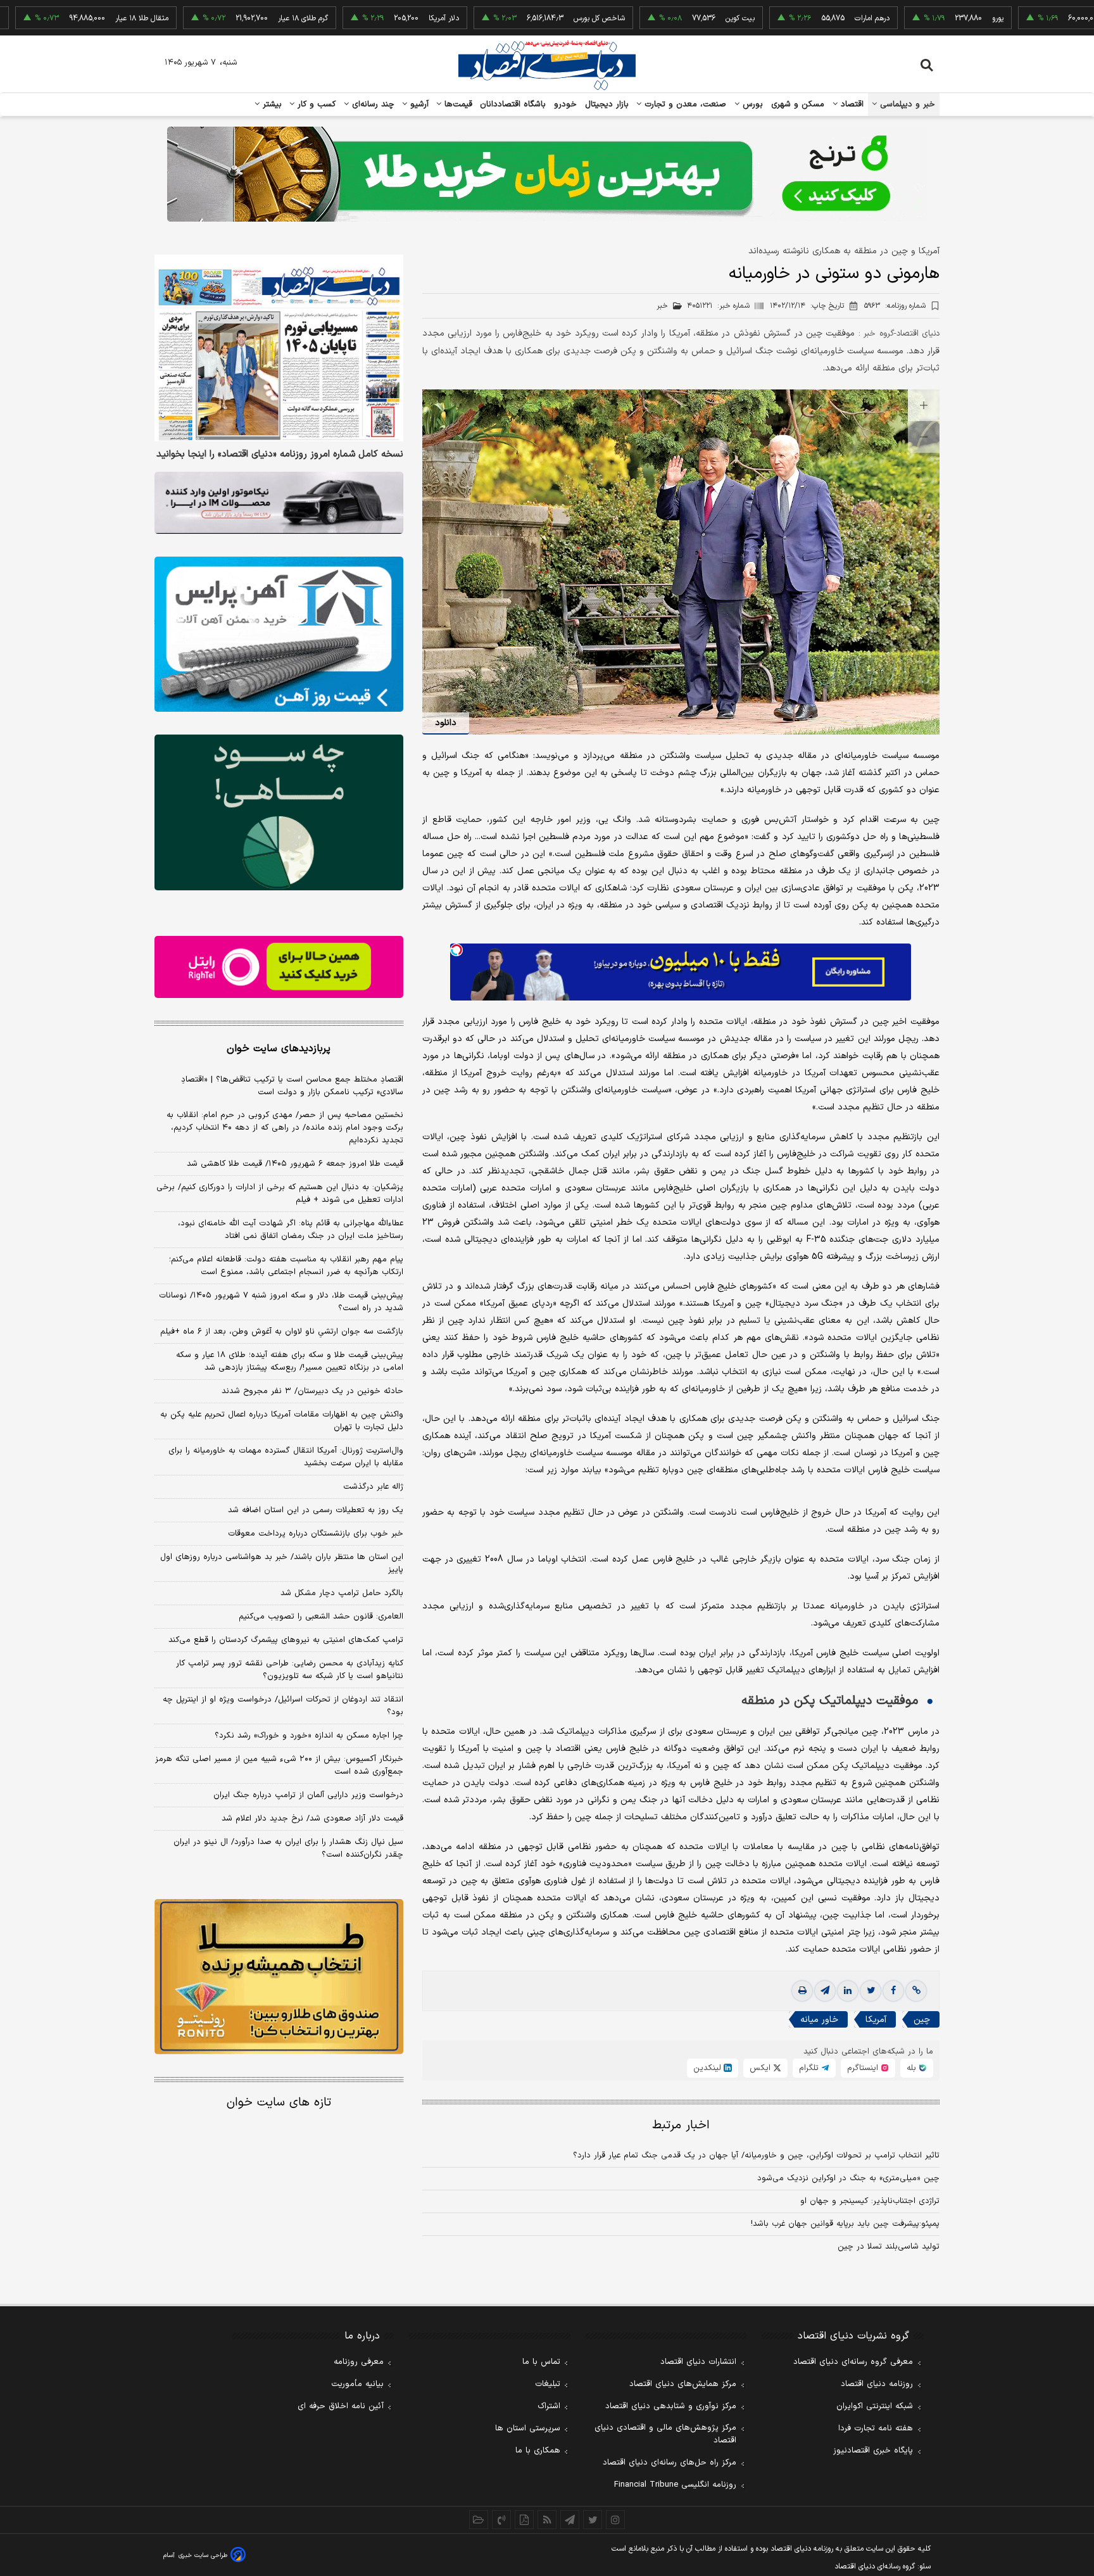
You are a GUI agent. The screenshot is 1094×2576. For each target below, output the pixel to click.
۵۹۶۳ (895, 306)
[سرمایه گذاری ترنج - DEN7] (547, 174)
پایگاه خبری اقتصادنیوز (873, 2451)
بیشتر (271, 104)
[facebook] (893, 1991)
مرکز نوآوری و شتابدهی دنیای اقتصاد (671, 2406)
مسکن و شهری (798, 104)
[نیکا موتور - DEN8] (279, 503)
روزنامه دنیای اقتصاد (877, 2384)
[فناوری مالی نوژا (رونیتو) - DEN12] (279, 1977)
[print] (802, 1991)
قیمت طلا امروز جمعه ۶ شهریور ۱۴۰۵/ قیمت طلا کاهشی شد (295, 1164)
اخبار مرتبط (681, 2125)
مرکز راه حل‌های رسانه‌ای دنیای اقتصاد (670, 2463)
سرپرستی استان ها (528, 2428)
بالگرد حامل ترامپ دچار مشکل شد (342, 1593)
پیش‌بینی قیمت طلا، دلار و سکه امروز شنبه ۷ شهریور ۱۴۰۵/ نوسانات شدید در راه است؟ (281, 1302)
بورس (751, 104)
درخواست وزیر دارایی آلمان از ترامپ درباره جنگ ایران (308, 1795)
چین (922, 2020)
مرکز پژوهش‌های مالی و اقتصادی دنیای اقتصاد (665, 2434)
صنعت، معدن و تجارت (684, 104)
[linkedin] (848, 1991)
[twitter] (871, 1991)
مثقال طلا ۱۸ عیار (68, 18)
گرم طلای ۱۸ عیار (229, 18)
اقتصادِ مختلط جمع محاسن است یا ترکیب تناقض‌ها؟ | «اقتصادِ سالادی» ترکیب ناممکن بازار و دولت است (292, 1086)
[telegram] (825, 1991)
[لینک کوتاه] (916, 1991)
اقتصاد (851, 104)
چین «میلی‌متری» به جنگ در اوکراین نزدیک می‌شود (848, 2178)
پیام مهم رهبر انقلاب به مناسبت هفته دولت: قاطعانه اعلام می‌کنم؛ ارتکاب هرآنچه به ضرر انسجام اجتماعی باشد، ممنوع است (286, 1266)
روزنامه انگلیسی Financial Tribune (675, 2485)
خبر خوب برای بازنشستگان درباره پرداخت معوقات (316, 1534)
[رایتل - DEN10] (279, 967)
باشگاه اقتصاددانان (513, 104)
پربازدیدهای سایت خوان (279, 1049)
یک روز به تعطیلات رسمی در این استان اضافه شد (316, 1510)
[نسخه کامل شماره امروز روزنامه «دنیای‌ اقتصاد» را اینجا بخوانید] (279, 348)
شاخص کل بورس (526, 18)
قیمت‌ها (457, 104)
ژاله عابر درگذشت (373, 1487)
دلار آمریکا (370, 18)
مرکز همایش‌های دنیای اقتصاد (683, 2384)
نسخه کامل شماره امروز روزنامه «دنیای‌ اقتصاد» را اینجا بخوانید (280, 455)
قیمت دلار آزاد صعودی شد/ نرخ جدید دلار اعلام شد (312, 1819)
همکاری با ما (538, 2451)
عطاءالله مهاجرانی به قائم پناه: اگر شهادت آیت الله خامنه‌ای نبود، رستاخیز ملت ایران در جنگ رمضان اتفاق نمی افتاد (291, 1230)
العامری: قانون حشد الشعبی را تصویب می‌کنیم (321, 1617)
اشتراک (549, 2406)
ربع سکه (1050, 18)
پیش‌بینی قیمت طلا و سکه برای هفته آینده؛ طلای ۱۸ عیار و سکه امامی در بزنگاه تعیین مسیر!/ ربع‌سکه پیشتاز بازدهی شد (290, 1361)
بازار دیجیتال (607, 104)
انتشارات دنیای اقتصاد (698, 2362)
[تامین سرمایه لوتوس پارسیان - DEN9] (279, 812)
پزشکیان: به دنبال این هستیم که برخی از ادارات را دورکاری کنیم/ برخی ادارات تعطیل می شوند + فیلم (280, 1194)
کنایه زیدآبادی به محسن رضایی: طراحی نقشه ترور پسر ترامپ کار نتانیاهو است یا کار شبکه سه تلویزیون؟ (290, 1670)
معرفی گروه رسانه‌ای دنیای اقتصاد (853, 2362)
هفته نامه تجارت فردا (876, 2428)
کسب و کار (315, 104)
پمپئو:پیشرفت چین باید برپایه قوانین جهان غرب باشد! (845, 2224)
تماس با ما (541, 2362)
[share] (524, 2520)
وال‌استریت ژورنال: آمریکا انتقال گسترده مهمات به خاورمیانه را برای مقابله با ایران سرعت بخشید (286, 1457)
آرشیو (418, 104)
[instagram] (615, 2520)
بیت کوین (667, 18)
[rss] (547, 2520)
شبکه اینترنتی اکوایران (875, 2406)
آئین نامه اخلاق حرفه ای (341, 2406)
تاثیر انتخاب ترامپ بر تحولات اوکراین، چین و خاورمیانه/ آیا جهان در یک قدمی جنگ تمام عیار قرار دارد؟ (756, 2156)
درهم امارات (799, 18)
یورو (924, 18)
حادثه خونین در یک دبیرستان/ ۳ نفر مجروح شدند (312, 1391)
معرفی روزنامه (359, 2362)
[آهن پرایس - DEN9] (279, 635)
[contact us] (501, 2520)
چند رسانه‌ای (372, 104)
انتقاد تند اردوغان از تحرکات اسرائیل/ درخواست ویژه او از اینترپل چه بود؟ (283, 1706)
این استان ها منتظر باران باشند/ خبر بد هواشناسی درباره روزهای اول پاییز (282, 1563)
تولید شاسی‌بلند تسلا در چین (889, 2247)
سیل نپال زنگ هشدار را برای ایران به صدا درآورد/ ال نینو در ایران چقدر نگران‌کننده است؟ (288, 1848)
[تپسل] (456, 950)
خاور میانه (819, 2020)
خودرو (566, 104)
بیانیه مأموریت (357, 2384)
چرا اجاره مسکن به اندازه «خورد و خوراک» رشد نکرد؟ (309, 1736)
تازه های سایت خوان (279, 2103)
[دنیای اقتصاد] (547, 65)
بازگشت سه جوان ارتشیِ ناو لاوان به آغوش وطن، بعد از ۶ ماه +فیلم (282, 1332)
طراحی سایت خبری (203, 2555)
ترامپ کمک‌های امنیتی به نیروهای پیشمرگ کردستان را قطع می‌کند (286, 1640)
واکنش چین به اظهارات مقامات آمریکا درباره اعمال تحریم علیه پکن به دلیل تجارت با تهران (282, 1421)
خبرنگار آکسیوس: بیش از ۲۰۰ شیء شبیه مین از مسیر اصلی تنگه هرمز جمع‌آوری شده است (279, 1765)
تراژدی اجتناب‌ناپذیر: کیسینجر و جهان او (870, 2201)
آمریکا (876, 2020)
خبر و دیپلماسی (906, 104)
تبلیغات (548, 2384)
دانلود (446, 723)
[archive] (479, 2520)
